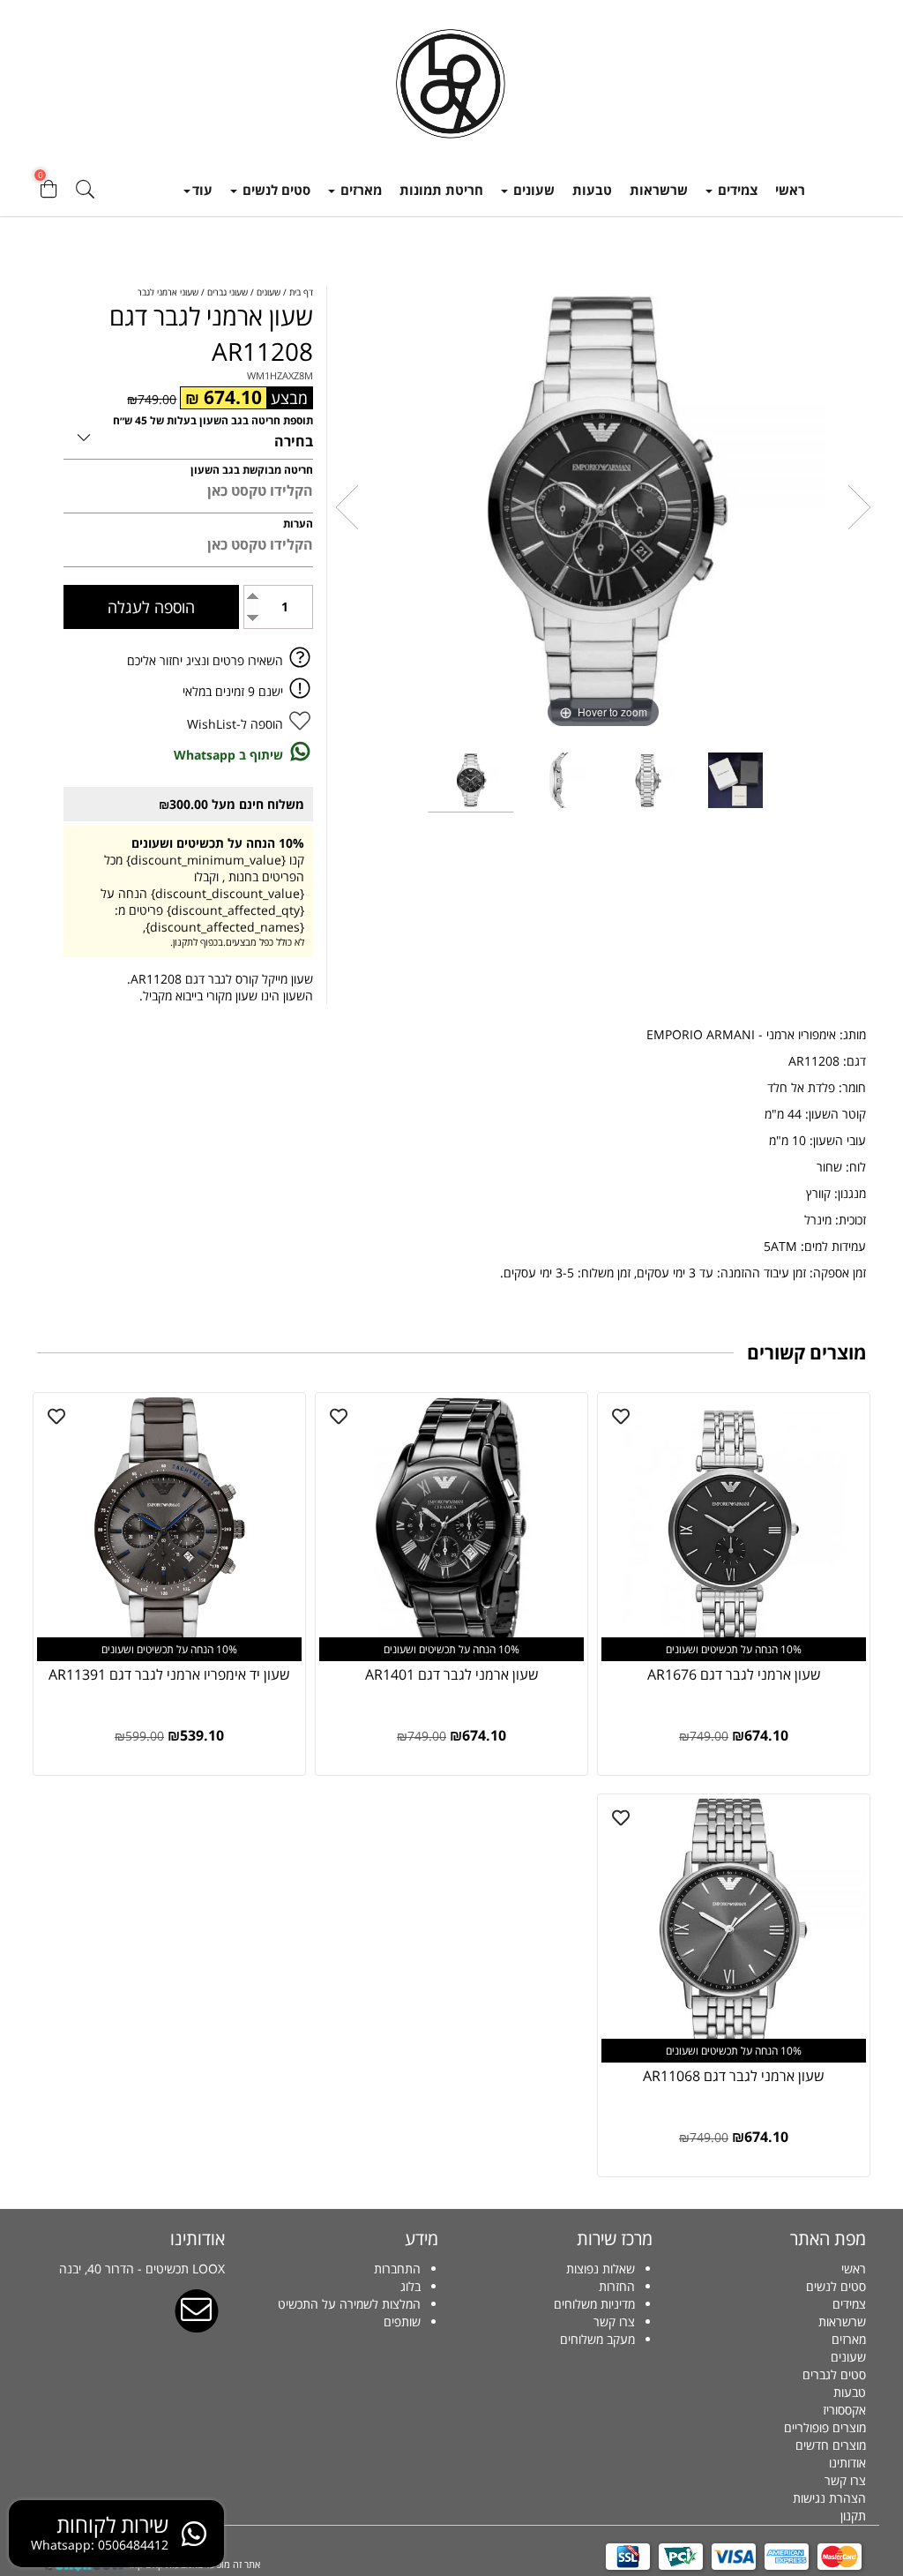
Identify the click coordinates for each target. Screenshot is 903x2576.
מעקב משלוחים (597, 2339)
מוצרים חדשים (831, 2445)
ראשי (790, 190)
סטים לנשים (275, 190)
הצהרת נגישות (829, 2498)
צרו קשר (845, 2480)
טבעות (592, 190)
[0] (49, 194)
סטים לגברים (834, 2374)
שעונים (532, 190)
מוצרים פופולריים (825, 2427)
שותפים (402, 2321)
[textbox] (559, 2304)
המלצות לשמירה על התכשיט (349, 2304)
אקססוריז (844, 2410)
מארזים (359, 190)
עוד (202, 190)
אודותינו (847, 2463)
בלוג (410, 2286)
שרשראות (659, 190)
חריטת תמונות (441, 190)
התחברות (397, 2269)
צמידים (736, 190)
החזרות (617, 2286)
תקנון (853, 2516)
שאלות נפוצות (601, 2269)
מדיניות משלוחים (594, 2304)
